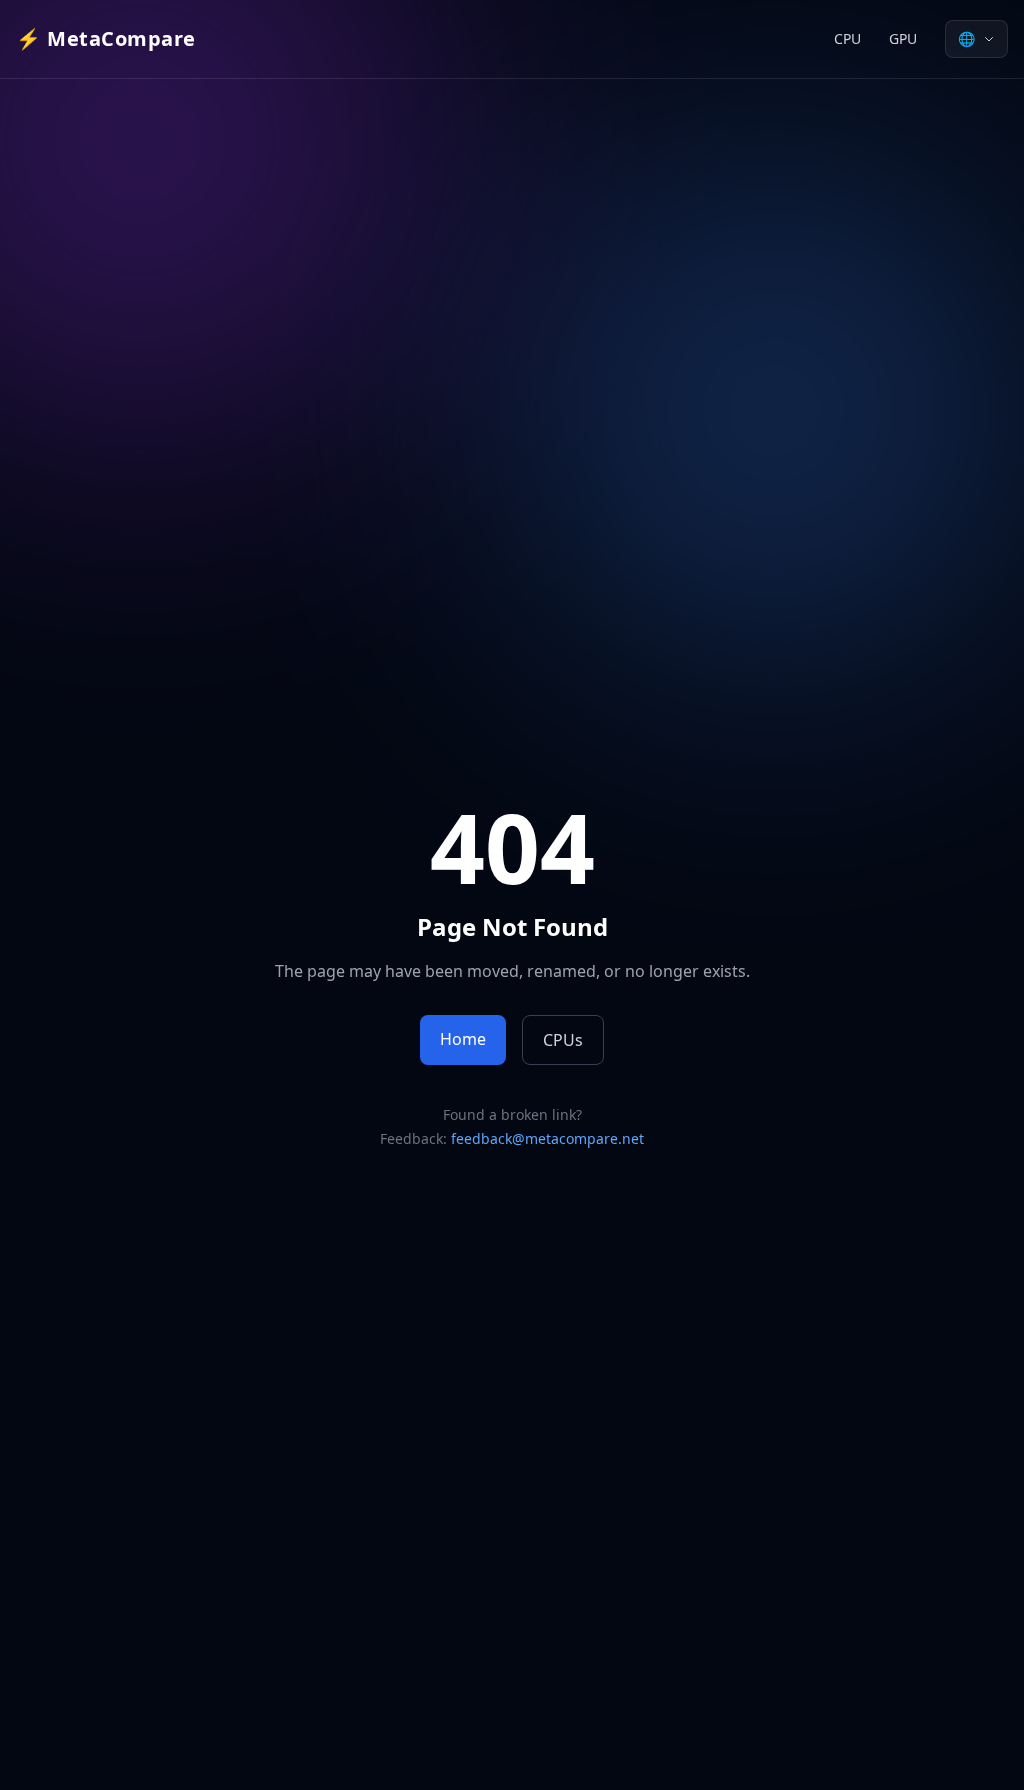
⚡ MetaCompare (106, 38)
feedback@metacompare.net (547, 1138)
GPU (903, 38)
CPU (847, 38)
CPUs (563, 1040)
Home (463, 1039)
